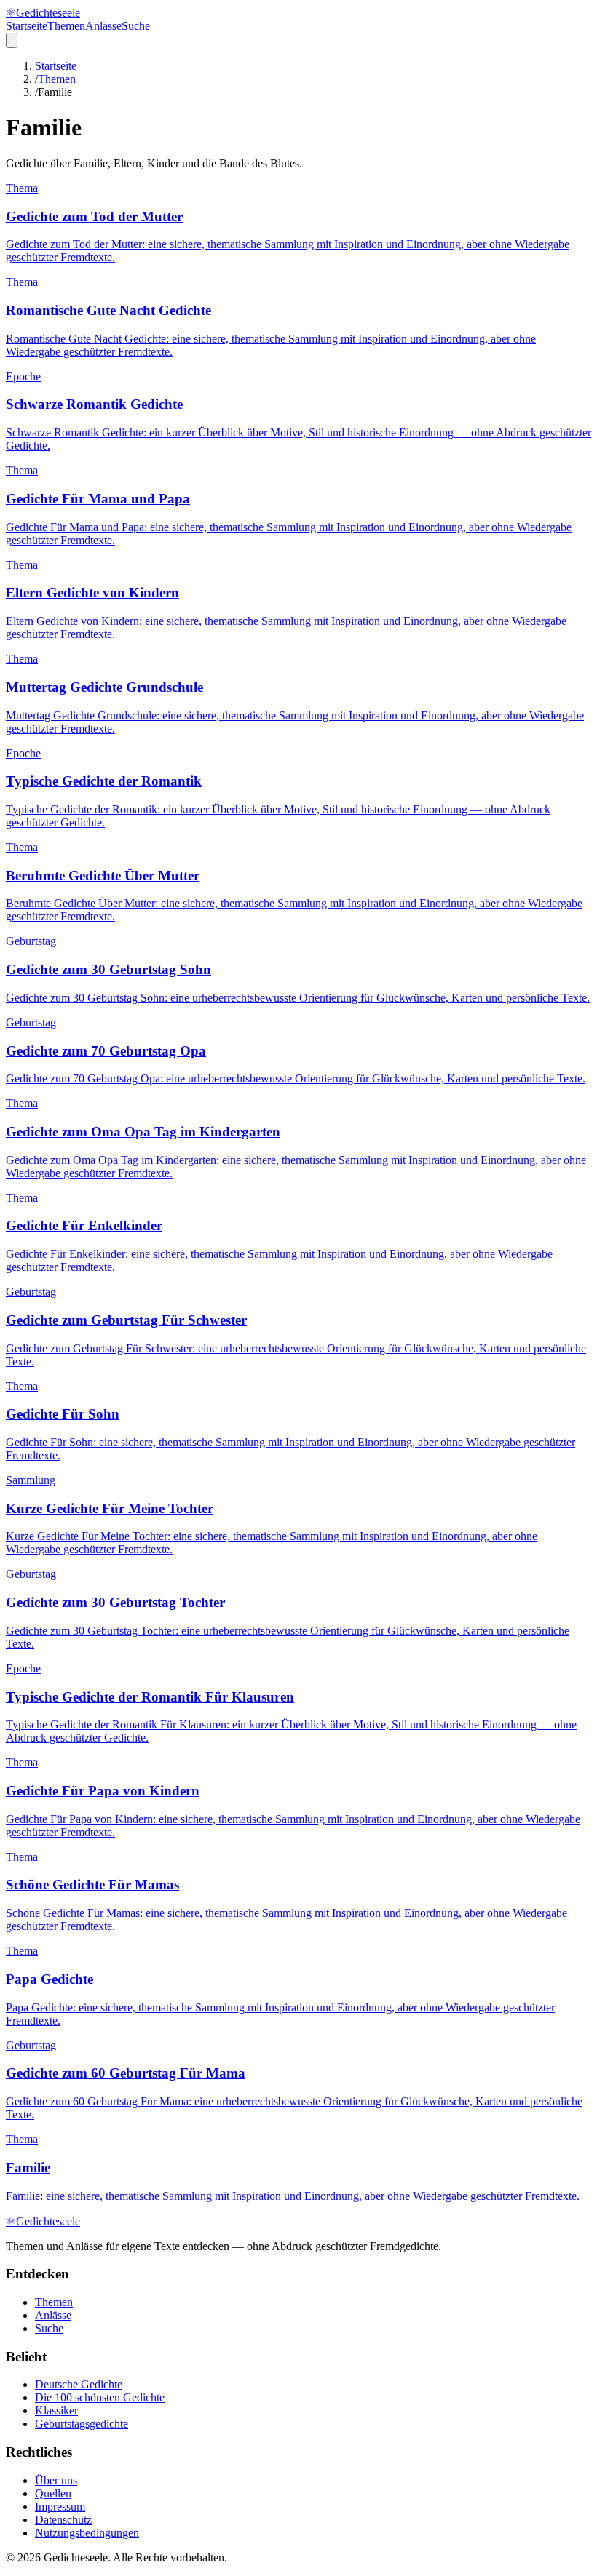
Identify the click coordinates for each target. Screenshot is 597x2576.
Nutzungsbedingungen (87, 2533)
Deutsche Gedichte (79, 2384)
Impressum (60, 2507)
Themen (66, 26)
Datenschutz (63, 2520)
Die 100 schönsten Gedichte (100, 2397)
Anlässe (103, 26)
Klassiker (56, 2410)
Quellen (53, 2493)
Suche (136, 26)
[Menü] (12, 40)
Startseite (27, 26)
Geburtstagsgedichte (82, 2424)
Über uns (56, 2480)
